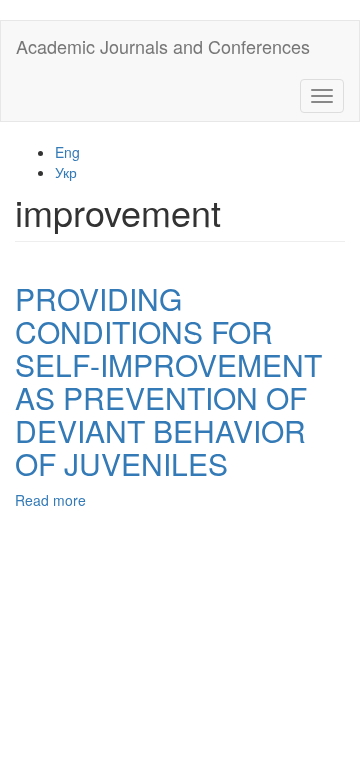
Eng (67, 152)
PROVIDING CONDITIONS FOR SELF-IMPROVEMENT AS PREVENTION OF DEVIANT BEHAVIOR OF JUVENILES (168, 381)
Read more (50, 500)
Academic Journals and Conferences (163, 46)
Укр (66, 172)
